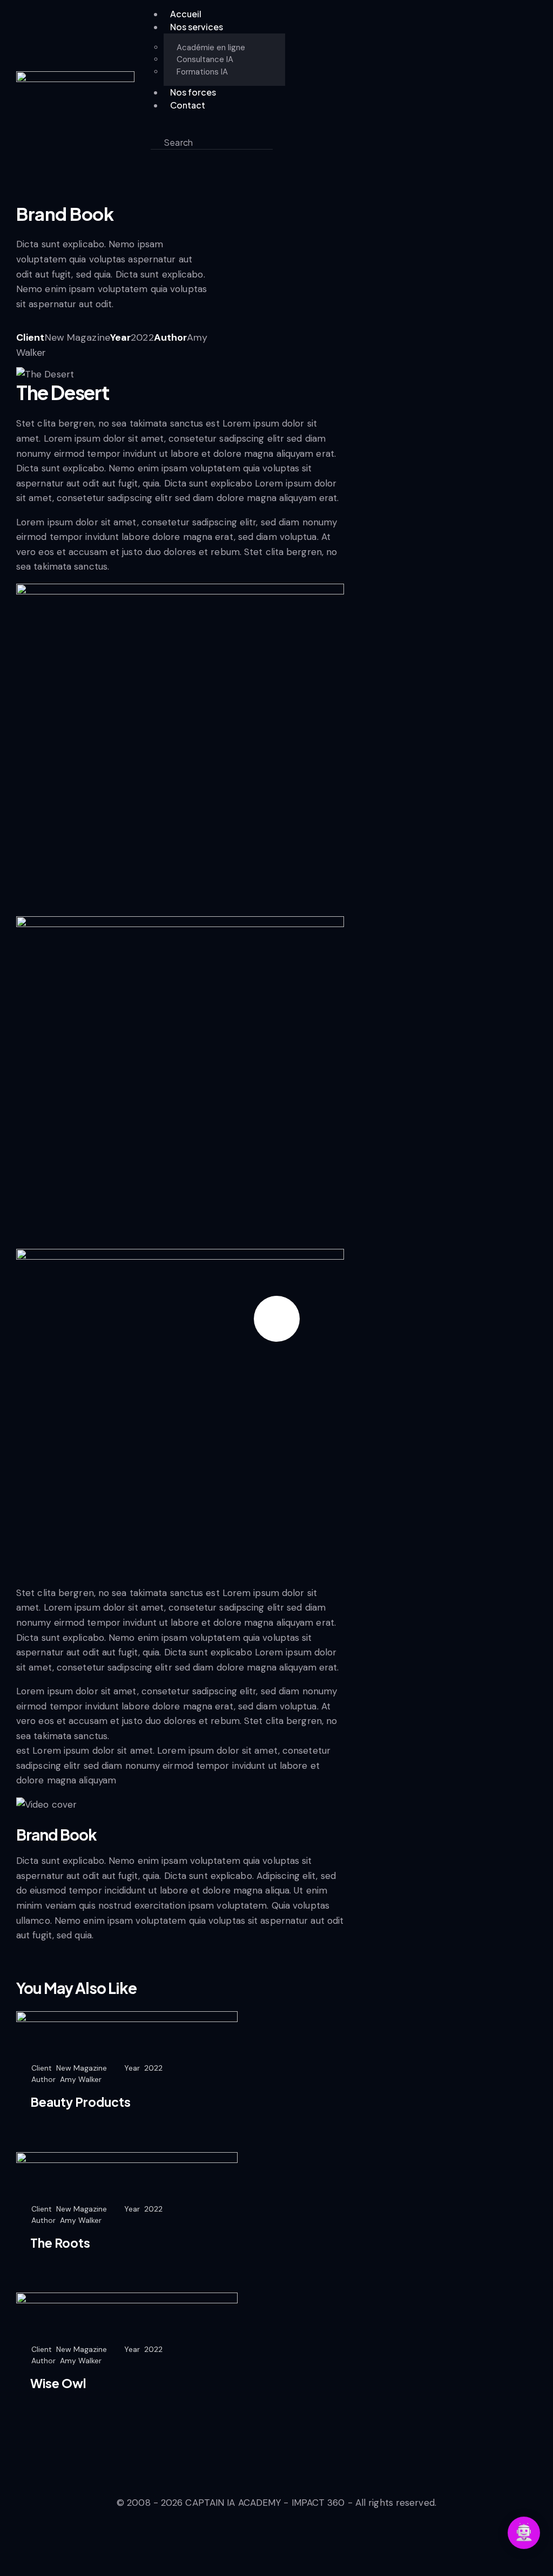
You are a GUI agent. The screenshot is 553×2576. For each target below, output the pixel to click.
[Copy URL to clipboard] (97, 367)
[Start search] (282, 142)
